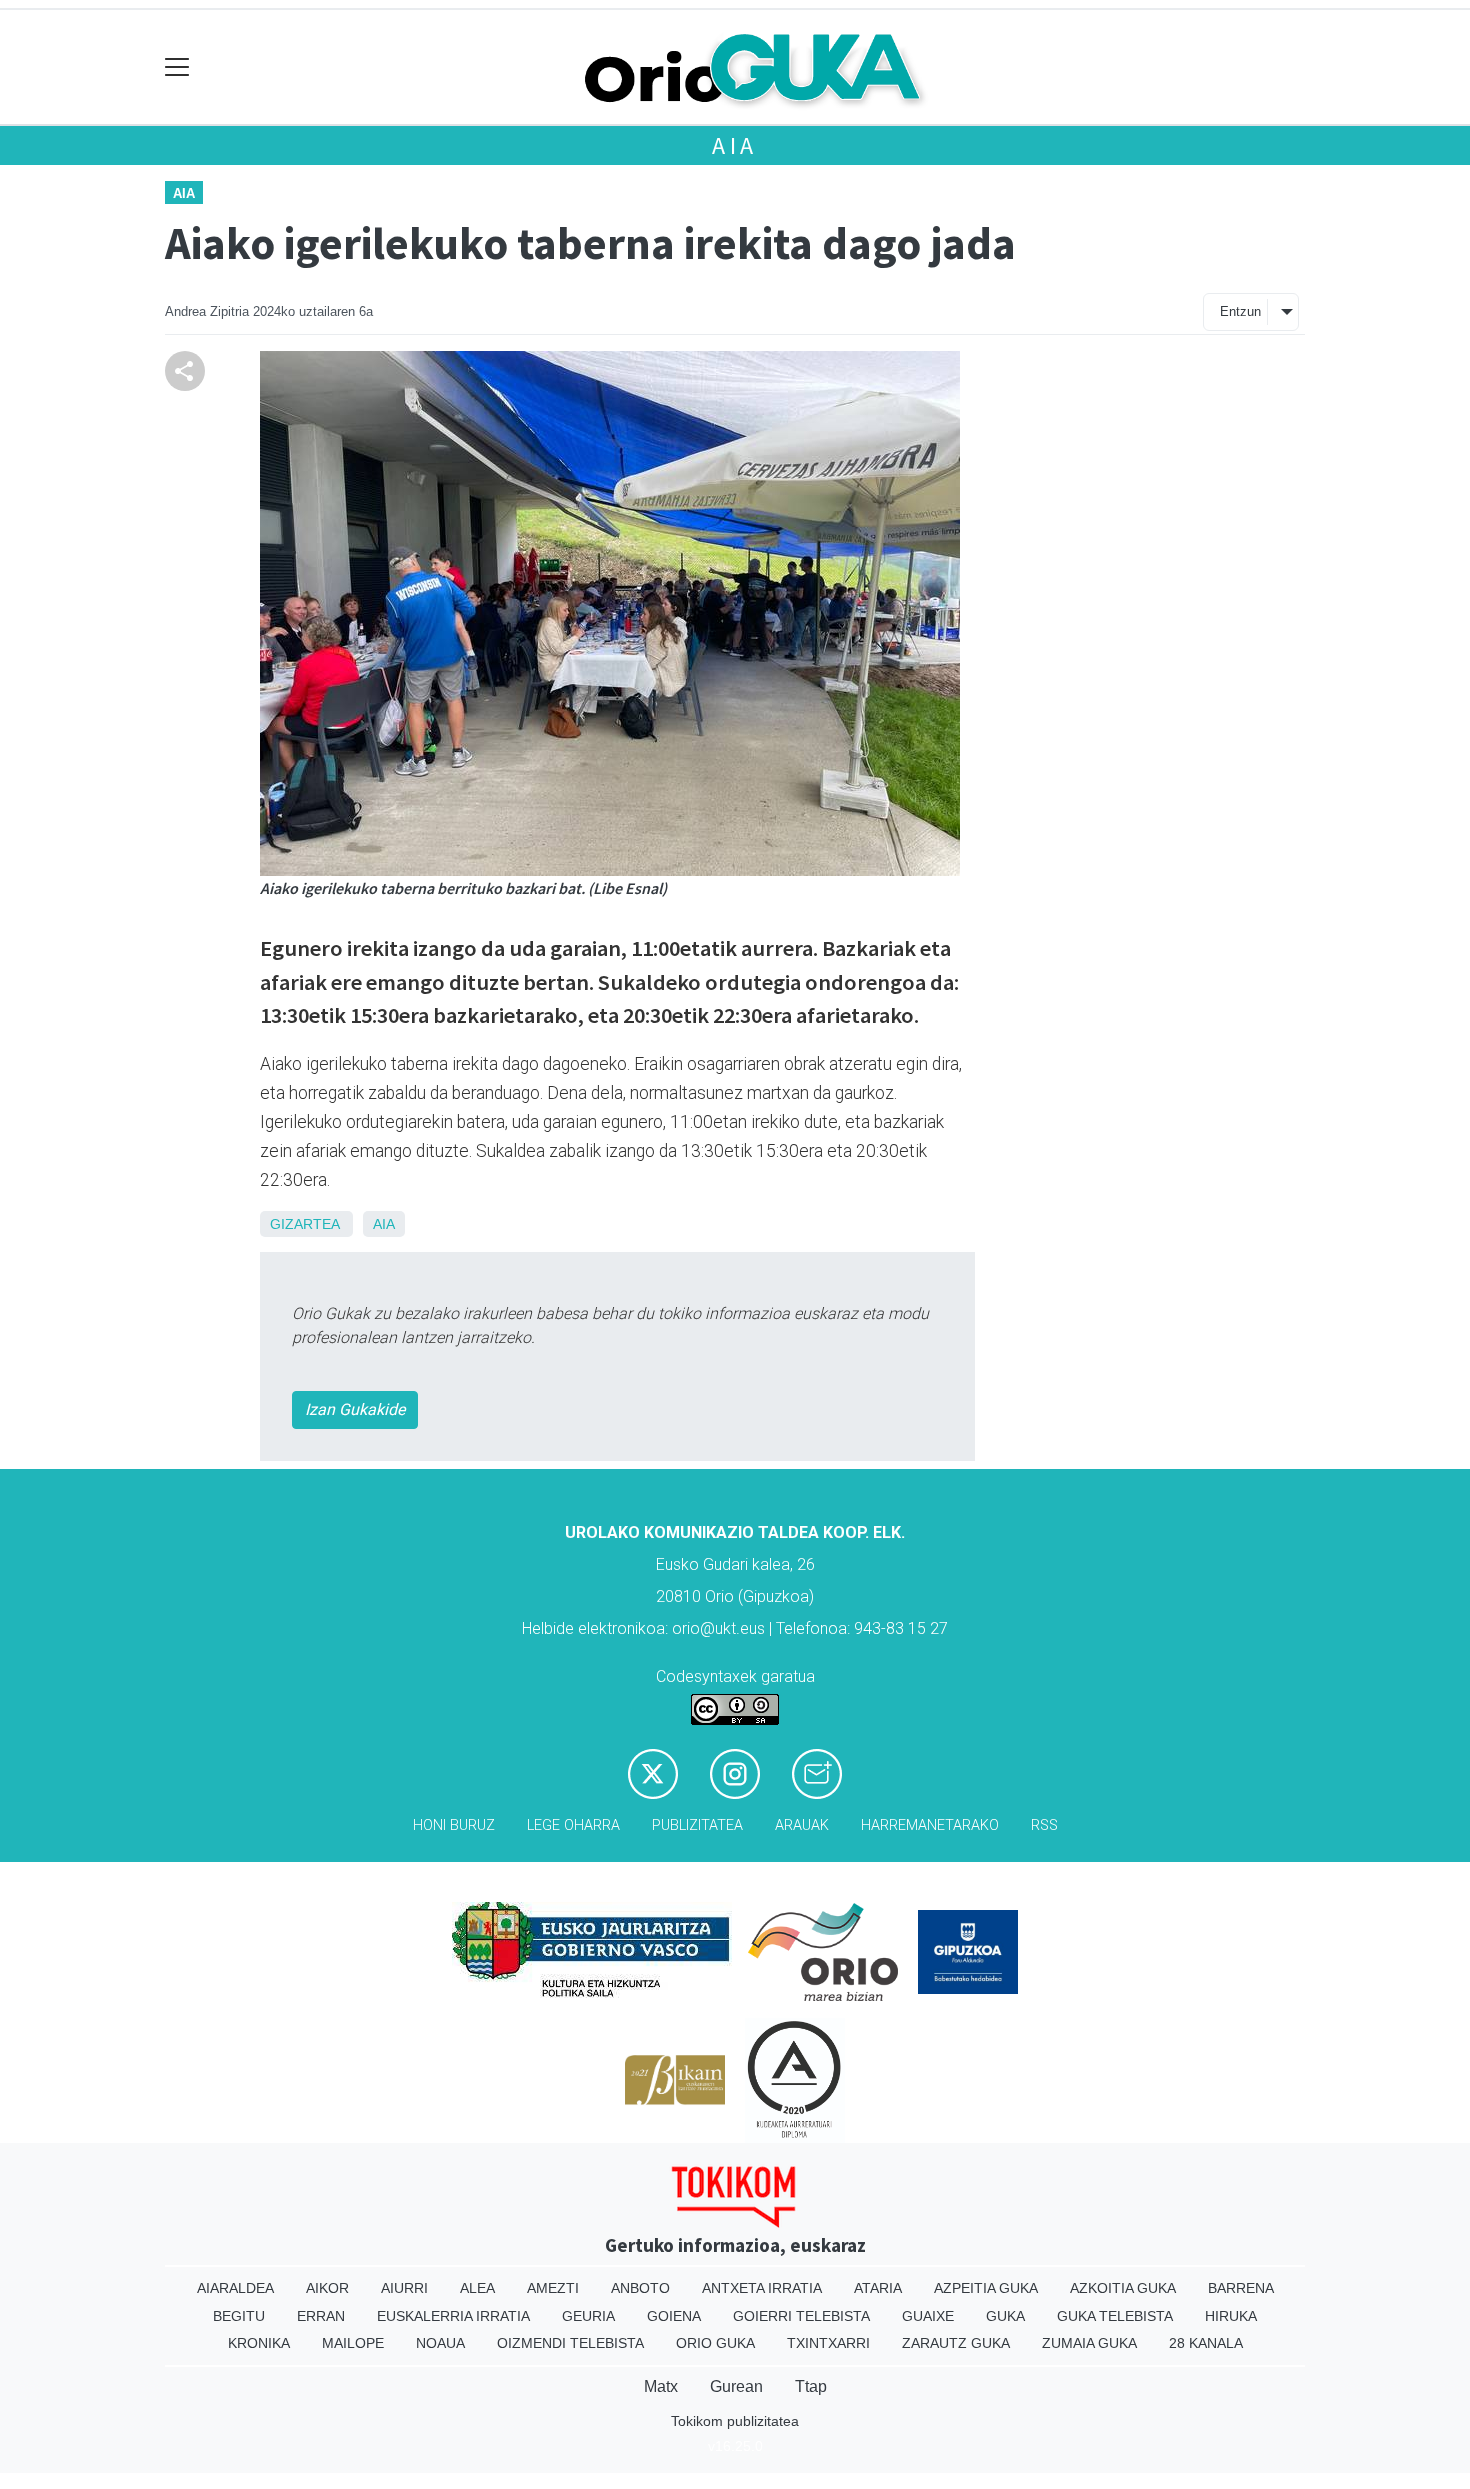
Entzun (1240, 311)
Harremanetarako (930, 1825)
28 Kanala (1206, 2343)
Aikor (327, 2288)
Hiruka (1231, 2316)
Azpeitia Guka (986, 2288)
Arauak (802, 1825)
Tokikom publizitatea (735, 2421)
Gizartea (304, 1224)
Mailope (353, 2343)
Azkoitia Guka (1123, 2288)
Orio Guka (715, 2343)
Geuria (588, 2316)
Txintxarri (828, 2343)
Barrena (1241, 2288)
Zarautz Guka (956, 2343)
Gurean (736, 2386)
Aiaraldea (235, 2288)
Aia (735, 145)
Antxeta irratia (762, 2288)
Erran (321, 2316)
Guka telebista (1115, 2316)
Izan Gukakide (355, 1409)
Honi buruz (454, 1825)
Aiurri (404, 2288)
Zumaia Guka (1089, 2343)
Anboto (640, 2288)
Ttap (811, 2386)
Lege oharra (573, 1825)
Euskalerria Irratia (453, 2316)
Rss (1044, 1825)
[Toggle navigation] (177, 67)
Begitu (239, 2316)
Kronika (259, 2343)
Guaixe (928, 2316)
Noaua (440, 2343)
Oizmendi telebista (570, 2343)
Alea (477, 2288)
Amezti (553, 2288)
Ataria (878, 2288)
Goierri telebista (801, 2316)
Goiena (674, 2316)
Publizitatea (697, 1825)
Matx (661, 2386)
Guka (1005, 2316)
